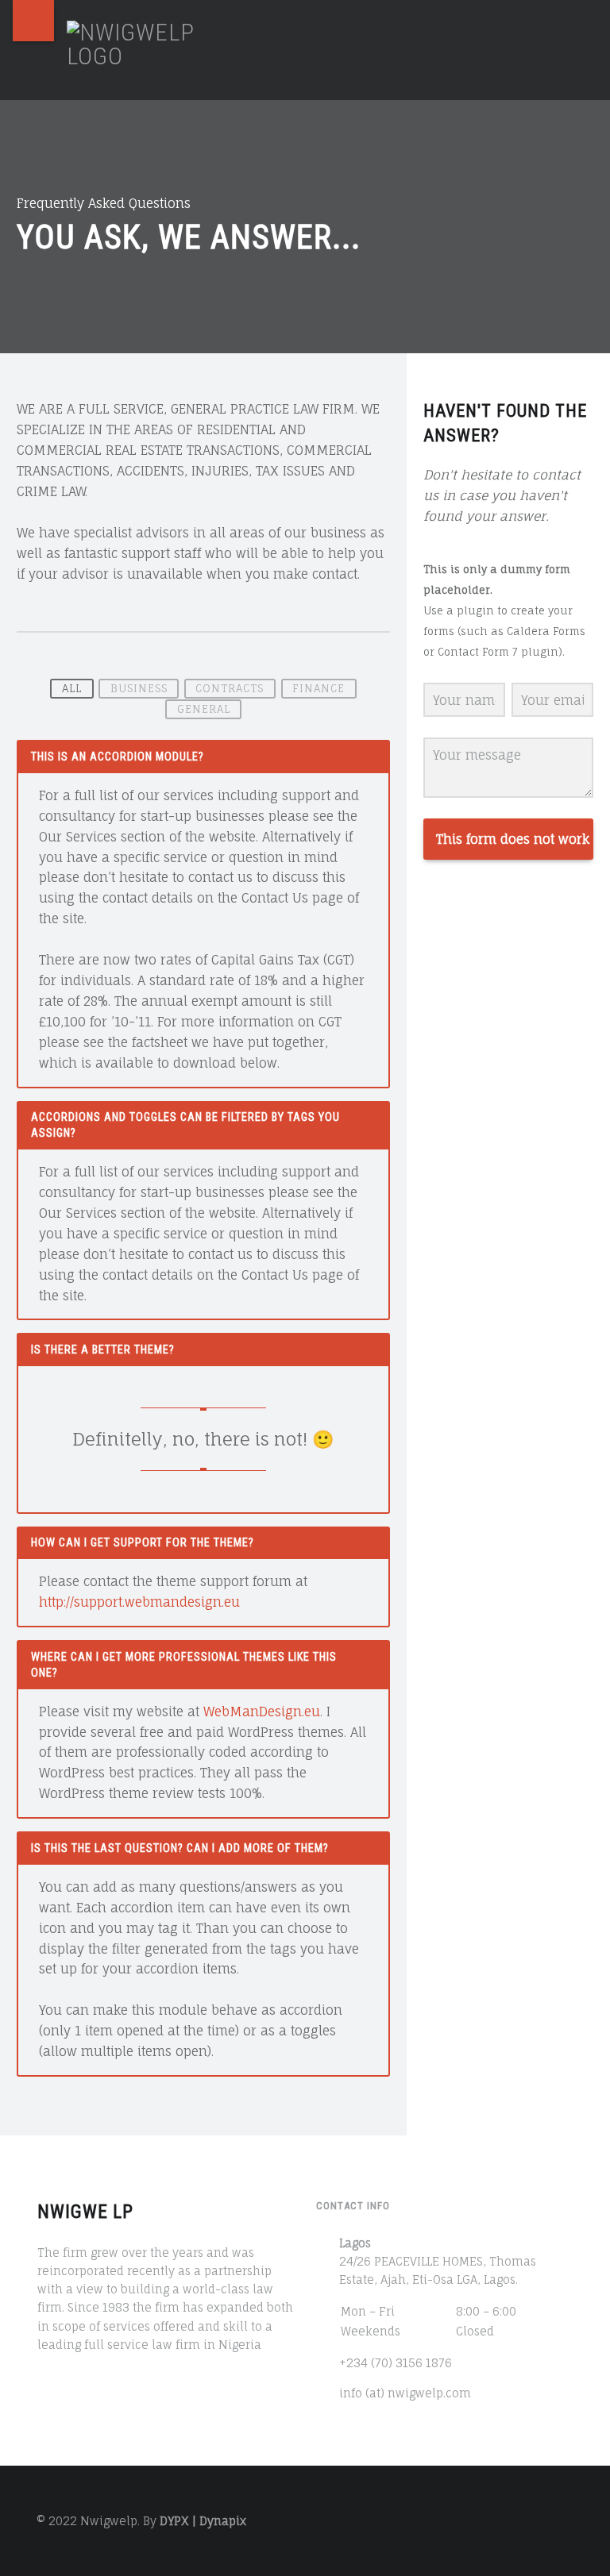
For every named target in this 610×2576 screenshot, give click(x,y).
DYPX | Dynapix (203, 2521)
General (204, 709)
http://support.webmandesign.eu (139, 1602)
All (72, 688)
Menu (33, 21)
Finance (319, 688)
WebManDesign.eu (262, 1712)
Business (139, 688)
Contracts (230, 688)
